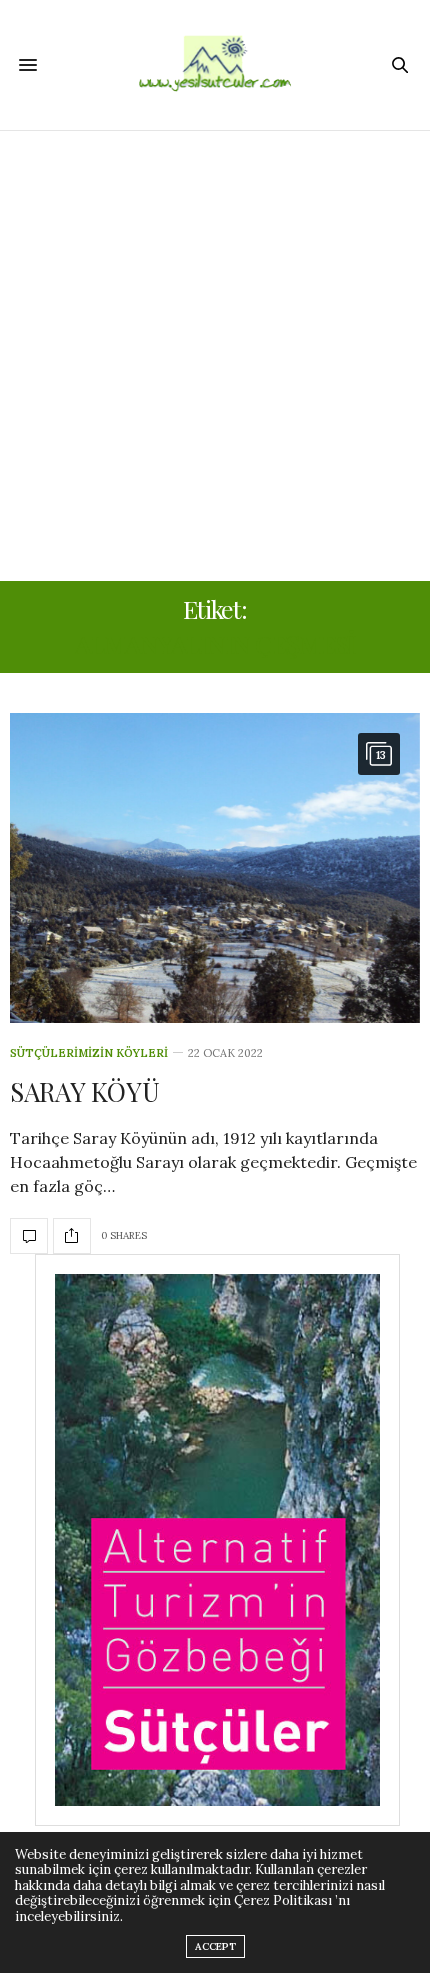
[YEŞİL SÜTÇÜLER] (215, 65)
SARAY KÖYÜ (85, 1091)
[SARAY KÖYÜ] (215, 868)
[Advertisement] (215, 356)
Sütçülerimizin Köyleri (89, 1053)
